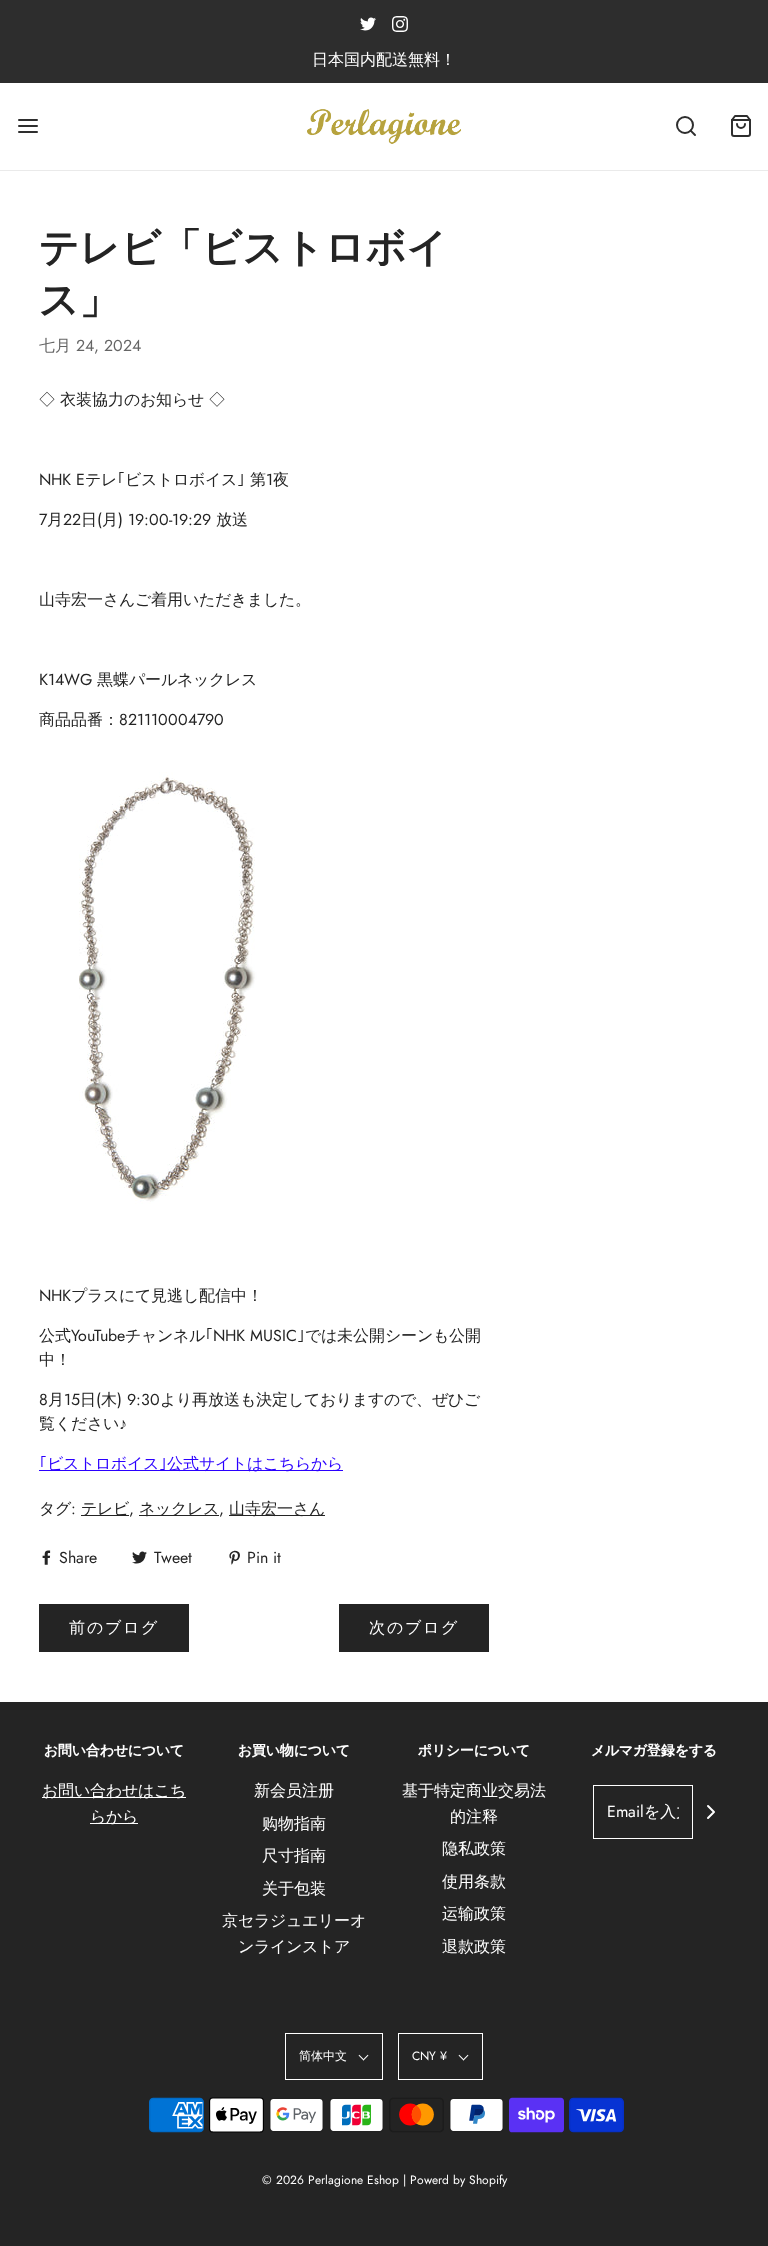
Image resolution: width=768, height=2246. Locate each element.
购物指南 (294, 1823)
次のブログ (414, 1627)
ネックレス (179, 1508)
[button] (334, 2056)
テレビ (105, 1508)
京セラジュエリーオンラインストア (294, 1933)
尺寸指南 (294, 1855)
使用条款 (474, 1881)
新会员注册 (294, 1790)
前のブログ (114, 1627)
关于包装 (294, 1888)
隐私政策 (474, 1848)
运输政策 (474, 1913)
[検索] (685, 126)
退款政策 (474, 1946)
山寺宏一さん (277, 1508)
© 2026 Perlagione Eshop (330, 2180)
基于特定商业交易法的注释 (474, 1803)
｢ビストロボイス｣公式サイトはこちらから (191, 1463)
